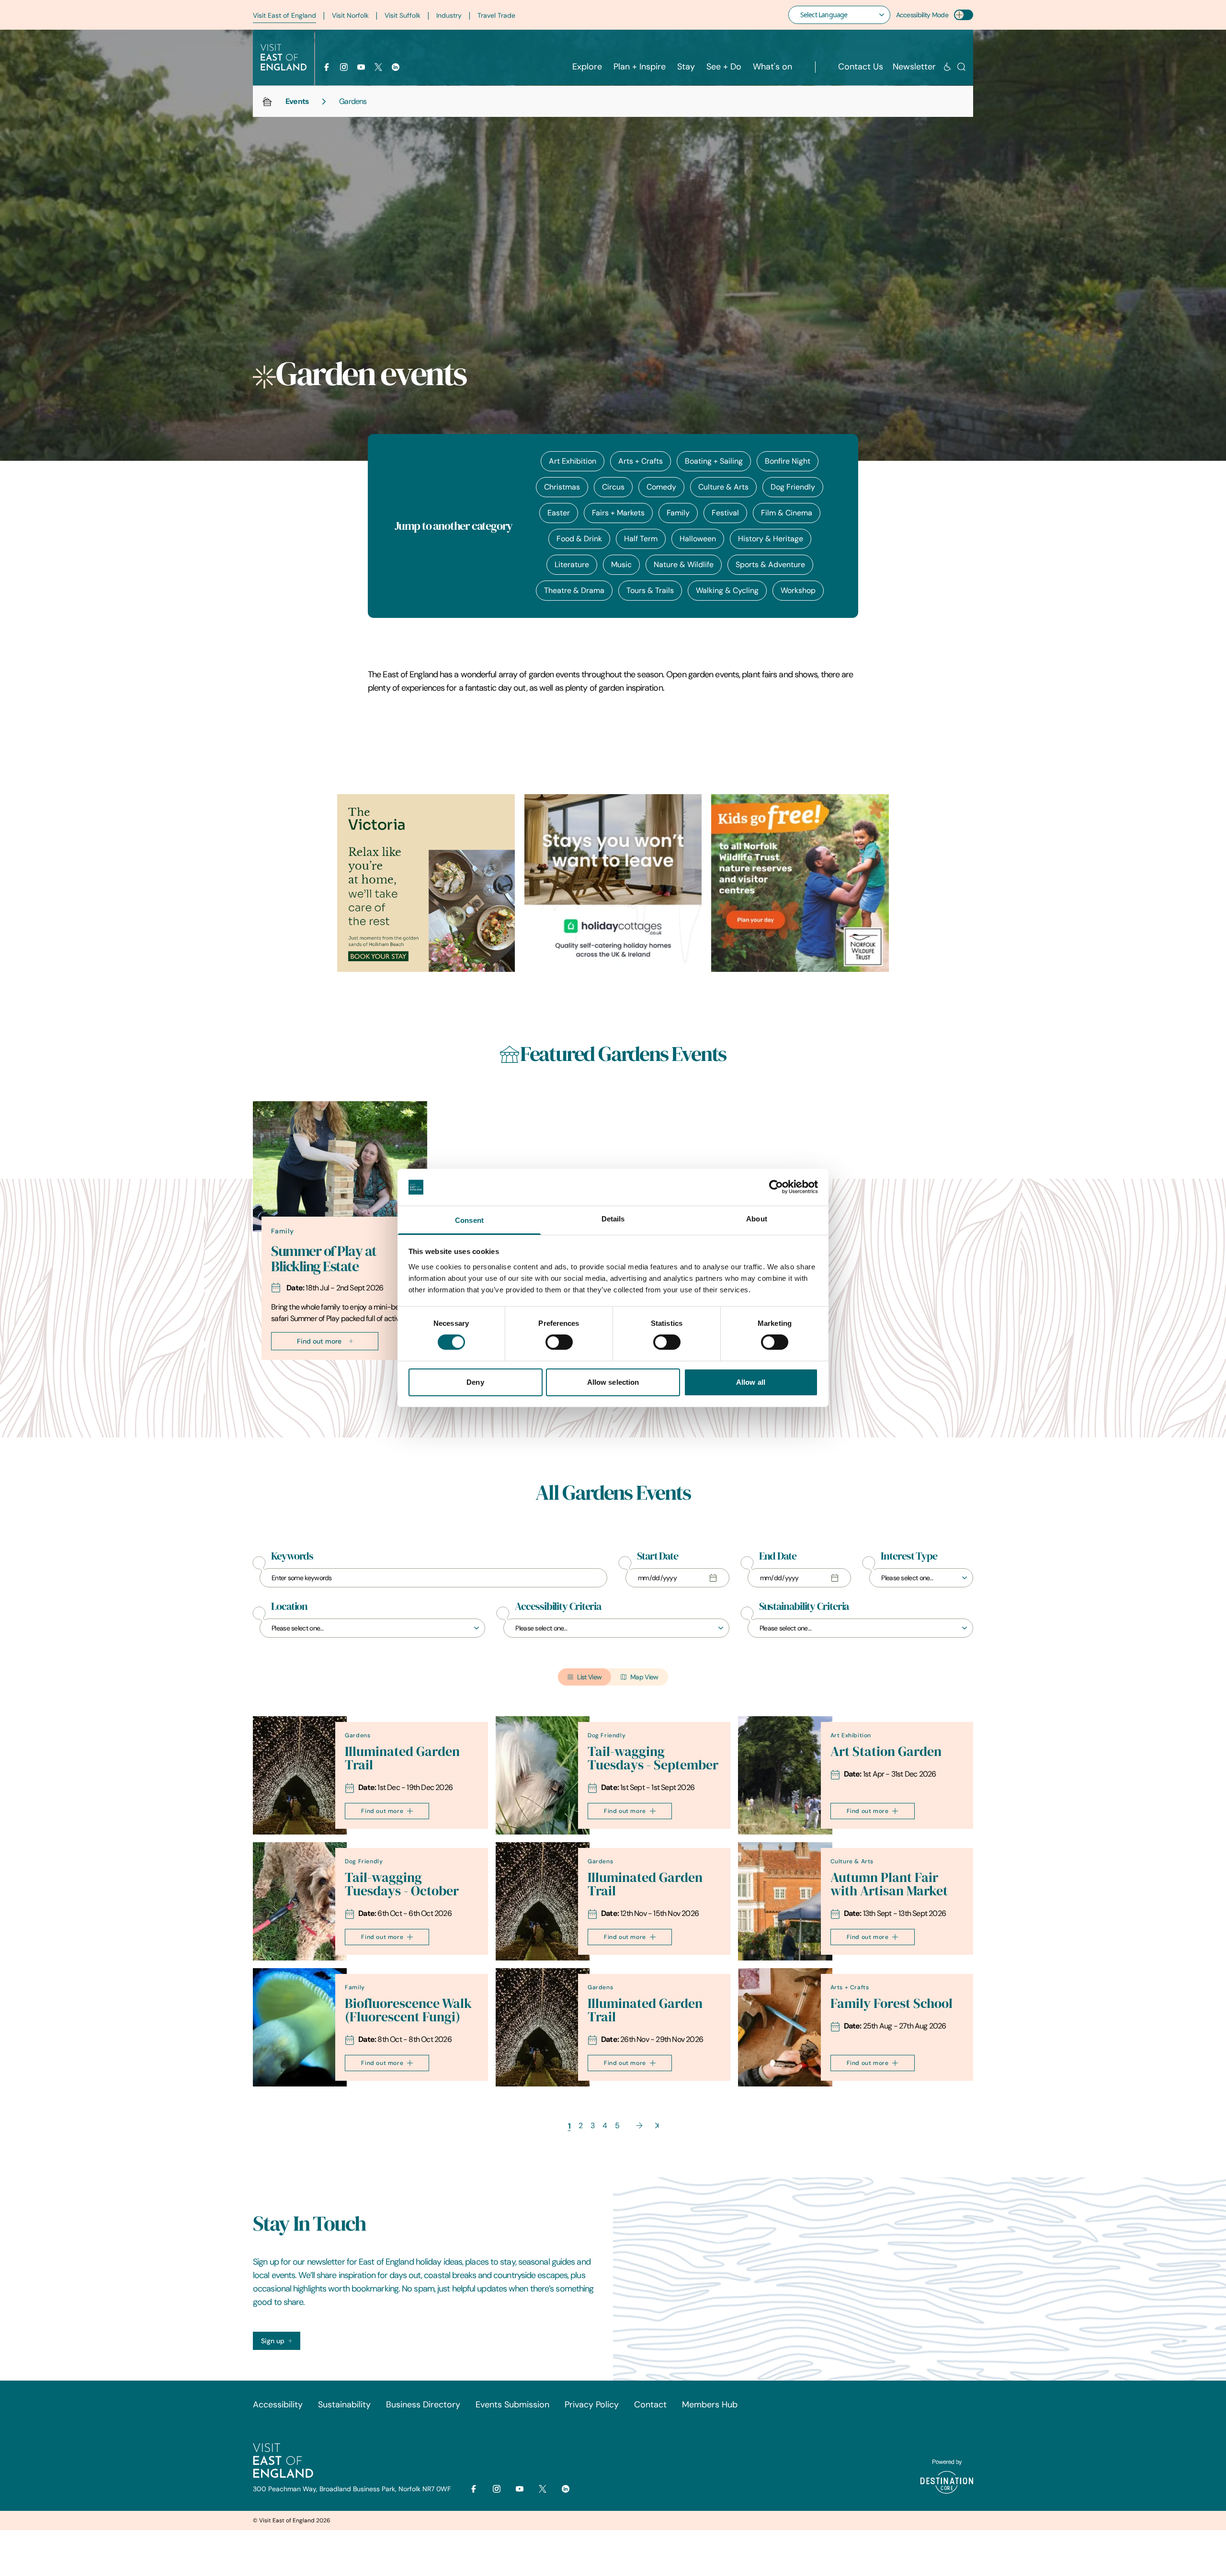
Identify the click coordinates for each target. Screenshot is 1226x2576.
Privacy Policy (592, 2405)
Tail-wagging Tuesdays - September (653, 1758)
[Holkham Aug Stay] (426, 883)
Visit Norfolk (350, 15)
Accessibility (278, 2405)
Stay (686, 67)
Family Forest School (891, 2003)
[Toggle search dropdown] (961, 67)
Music (621, 564)
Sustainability (344, 2405)
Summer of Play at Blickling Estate (324, 1259)
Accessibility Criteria (558, 1607)
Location (289, 1607)
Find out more (319, 1341)
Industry (449, 15)
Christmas (562, 487)
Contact (650, 2405)
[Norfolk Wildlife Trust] (800, 883)
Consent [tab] (469, 1220)
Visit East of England (284, 15)
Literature (572, 564)
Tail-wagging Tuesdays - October (402, 1884)
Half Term (641, 539)
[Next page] (639, 2126)
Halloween (698, 539)
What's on (772, 67)
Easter (559, 513)
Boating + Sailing (714, 461)
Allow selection (613, 1382)
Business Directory (423, 2405)
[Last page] (657, 2126)
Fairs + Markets (618, 513)
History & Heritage (771, 539)
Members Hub (710, 2405)
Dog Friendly (793, 487)
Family (678, 513)
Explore (587, 67)
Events (297, 101)
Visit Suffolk (403, 15)
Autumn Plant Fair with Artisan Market (889, 1884)
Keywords (292, 1556)
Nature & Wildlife (684, 564)
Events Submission (512, 2405)
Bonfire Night (788, 461)
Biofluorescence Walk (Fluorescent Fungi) (408, 2010)
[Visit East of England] (284, 57)
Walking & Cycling (727, 590)
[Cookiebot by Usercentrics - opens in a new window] (776, 1187)
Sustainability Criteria (804, 1607)
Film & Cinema (787, 513)
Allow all (751, 1382)
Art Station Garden (886, 1751)
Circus (613, 487)
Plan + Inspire (640, 67)
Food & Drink (579, 539)
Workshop (798, 590)
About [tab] (757, 1219)
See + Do (724, 67)
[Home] (267, 102)
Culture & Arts (723, 487)
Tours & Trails (650, 590)
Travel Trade (496, 15)
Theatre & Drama (574, 590)
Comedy (661, 487)
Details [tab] (613, 1219)
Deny (475, 1382)
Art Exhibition (573, 461)
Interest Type (909, 1556)
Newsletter (914, 67)
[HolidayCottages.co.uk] (613, 883)
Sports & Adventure (770, 564)
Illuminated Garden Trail (402, 1758)
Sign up (273, 2341)
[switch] (559, 1342)
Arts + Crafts (641, 461)
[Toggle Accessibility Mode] (964, 15)
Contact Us (861, 67)
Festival (725, 513)
